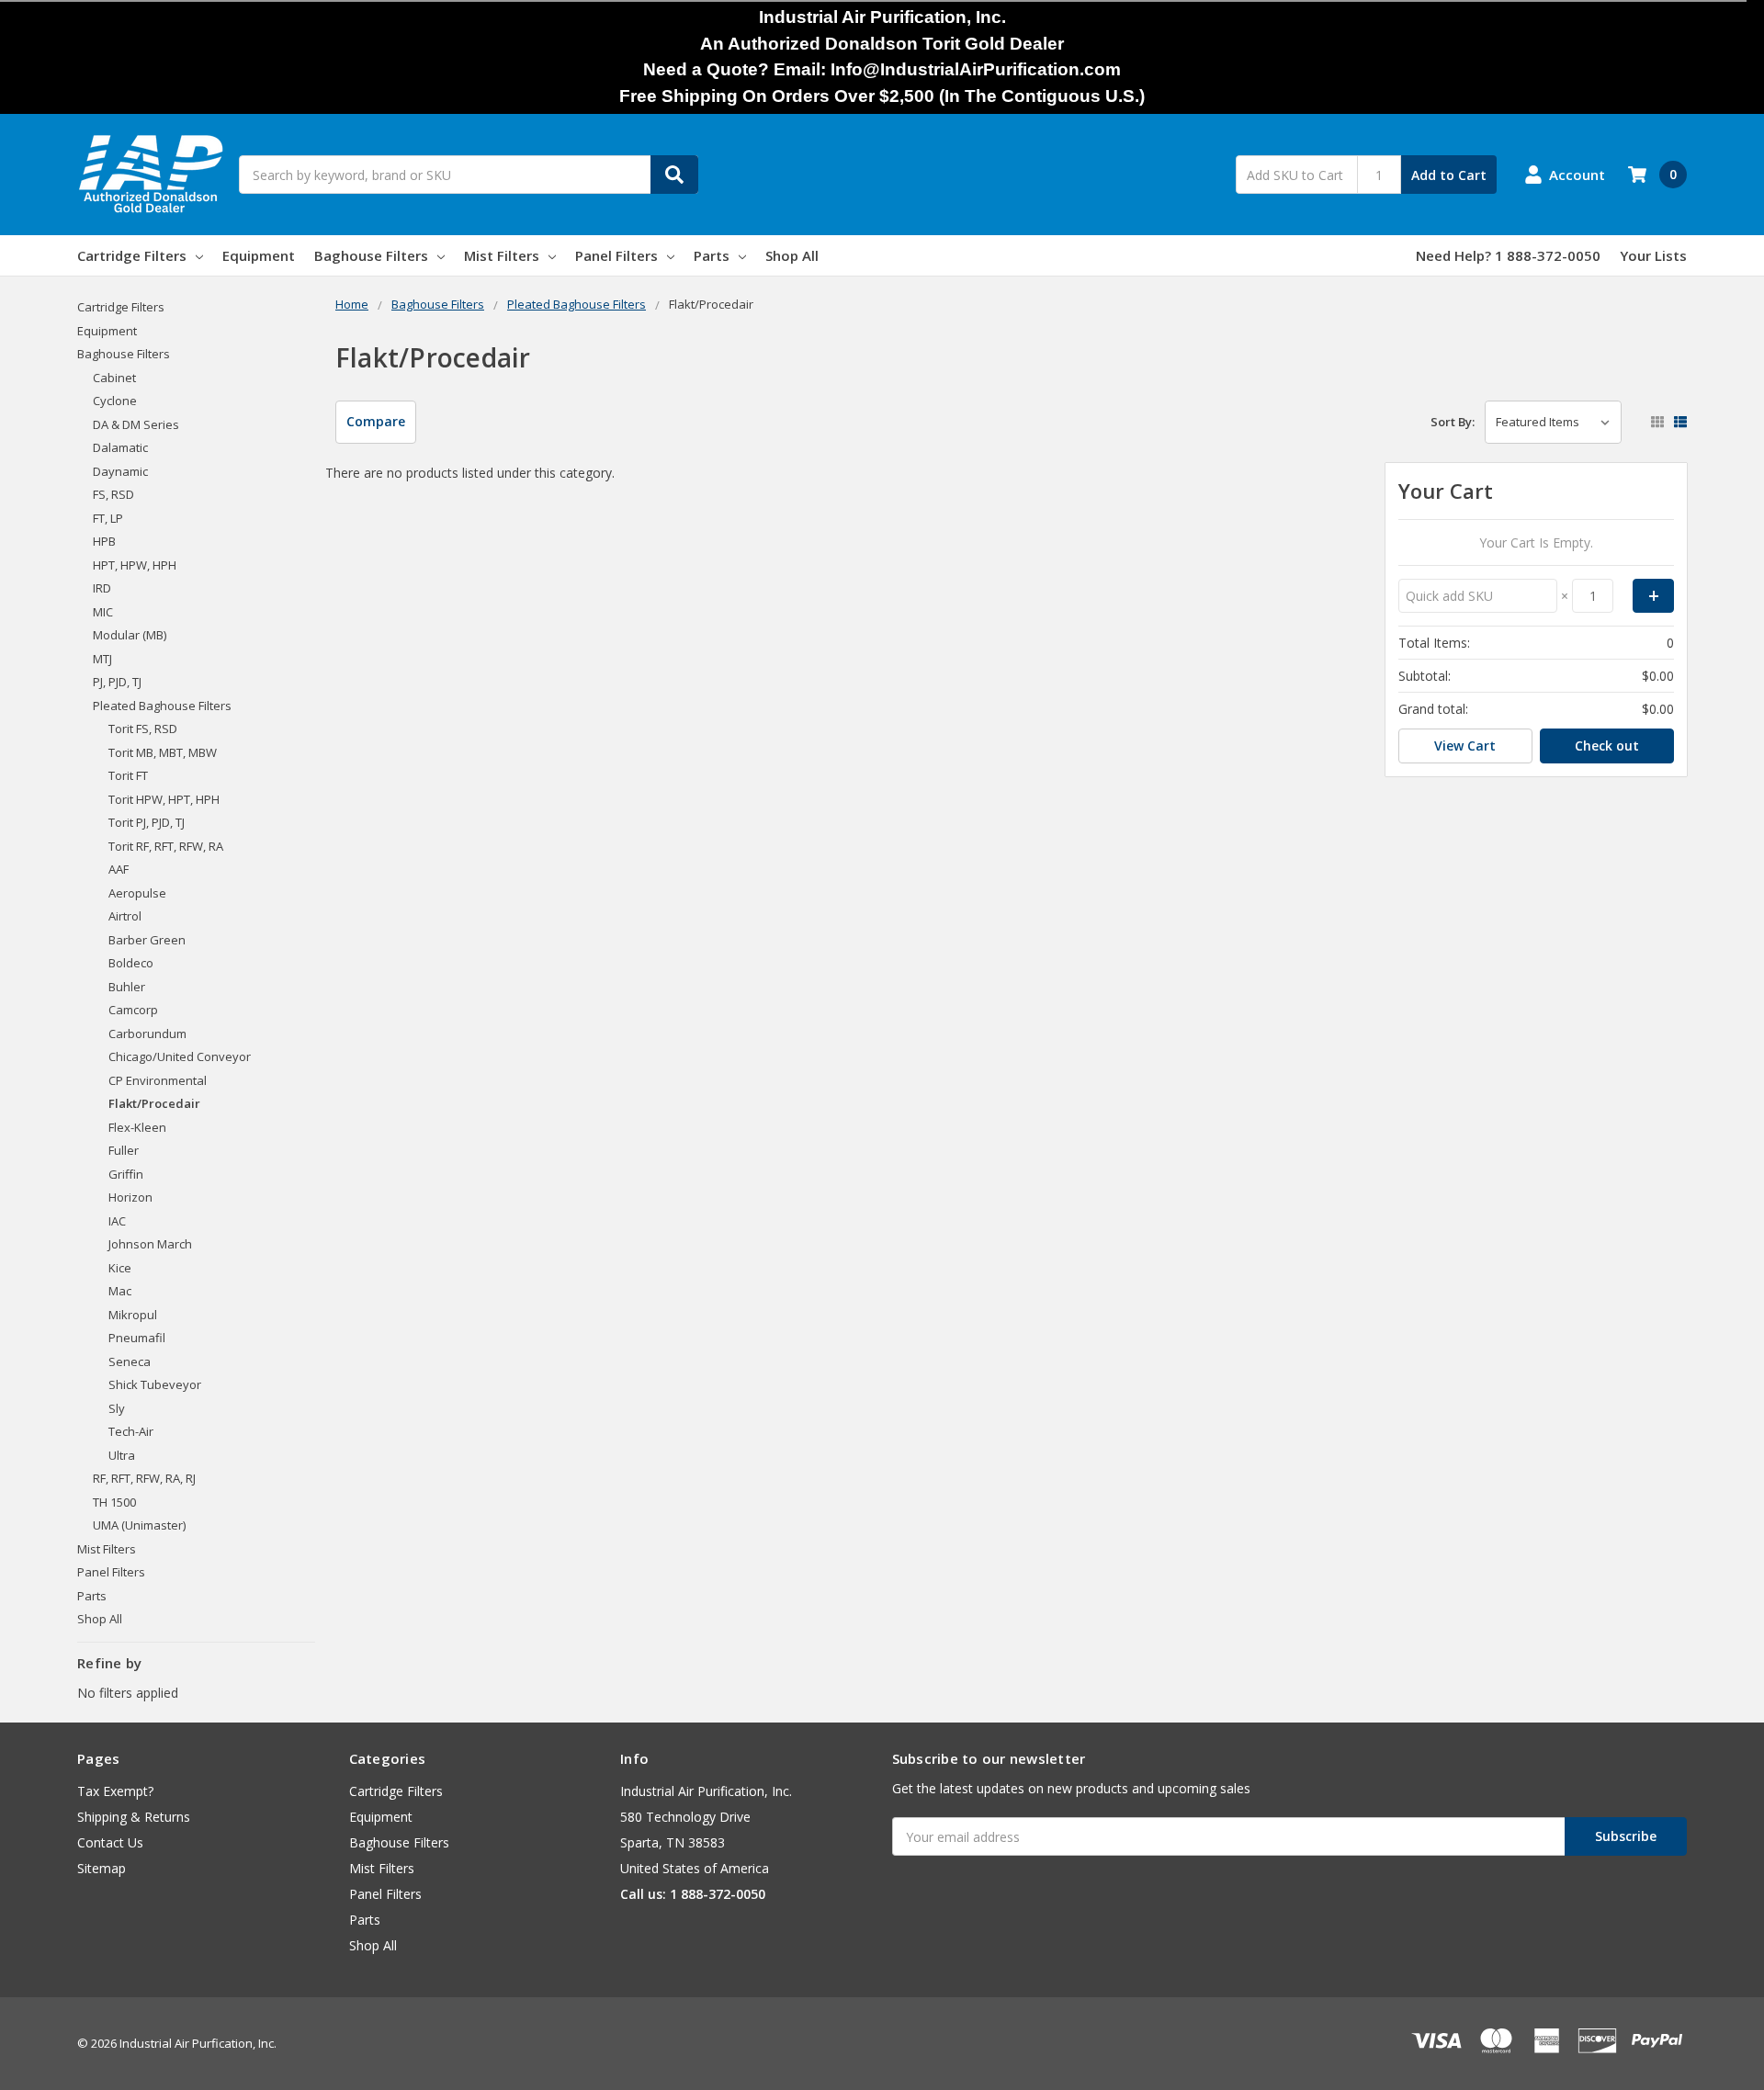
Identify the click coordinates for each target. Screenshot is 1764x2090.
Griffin (126, 1174)
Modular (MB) (130, 635)
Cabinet (114, 378)
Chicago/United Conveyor (180, 1056)
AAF (119, 869)
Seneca (130, 1361)
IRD (102, 588)
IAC (117, 1221)
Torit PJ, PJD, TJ (147, 822)
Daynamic (120, 471)
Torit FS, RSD (143, 729)
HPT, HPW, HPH (135, 565)
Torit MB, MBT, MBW (163, 752)
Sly (117, 1408)
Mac (120, 1291)
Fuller (124, 1150)
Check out (1607, 746)
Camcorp (133, 1010)
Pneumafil (137, 1338)
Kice (120, 1268)
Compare (376, 421)
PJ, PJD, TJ (117, 682)
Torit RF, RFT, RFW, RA (166, 846)
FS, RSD (113, 494)
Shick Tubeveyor (155, 1384)
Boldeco (131, 963)
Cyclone (115, 401)
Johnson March (150, 1244)
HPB (104, 541)
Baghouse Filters (371, 255)
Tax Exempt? (115, 1791)
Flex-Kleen (137, 1127)
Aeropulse (137, 893)
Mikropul (133, 1315)
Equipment (259, 255)
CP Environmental (158, 1080)
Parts (712, 255)
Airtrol (125, 916)
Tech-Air (131, 1431)
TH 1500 (114, 1502)
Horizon (130, 1197)
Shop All (792, 255)
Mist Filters (502, 255)
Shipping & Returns (134, 1817)
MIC (103, 612)
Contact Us (110, 1842)
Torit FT (128, 775)
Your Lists (1653, 255)
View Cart (1465, 746)
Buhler (127, 987)
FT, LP (108, 518)
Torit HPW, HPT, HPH (164, 799)
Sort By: (1453, 422)
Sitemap (102, 1868)
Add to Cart (1449, 175)
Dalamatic (120, 447)
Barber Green (147, 940)
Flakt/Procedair (154, 1103)
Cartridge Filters (132, 255)
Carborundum (147, 1034)
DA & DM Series (136, 424)
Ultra (122, 1455)
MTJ (102, 659)
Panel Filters (616, 255)
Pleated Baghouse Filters (162, 706)
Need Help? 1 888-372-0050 (1508, 255)
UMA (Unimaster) (139, 1525)
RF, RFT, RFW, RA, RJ (144, 1478)
